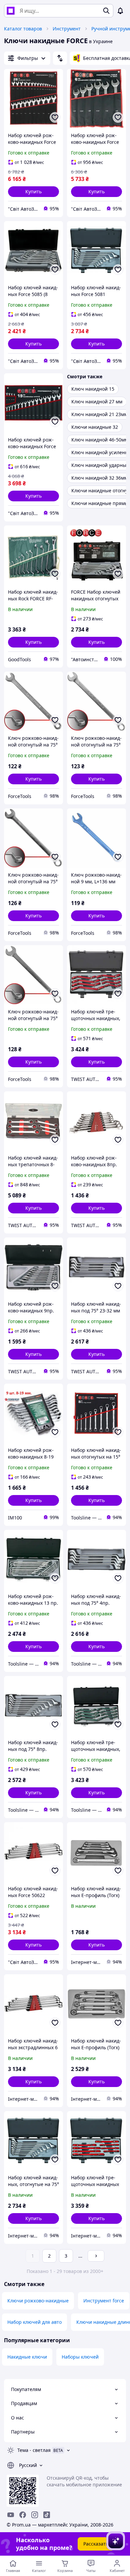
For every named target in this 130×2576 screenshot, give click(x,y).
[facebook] (23, 2515)
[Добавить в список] (55, 117)
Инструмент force (104, 2301)
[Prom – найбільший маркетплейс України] (11, 11)
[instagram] (35, 2515)
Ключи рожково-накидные (38, 2301)
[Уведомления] (120, 11)
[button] (33, 192)
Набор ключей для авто (34, 2322)
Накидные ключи (27, 2357)
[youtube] (11, 2515)
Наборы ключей (80, 2357)
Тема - (34, 2450)
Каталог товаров (23, 29)
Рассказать (96, 2544)
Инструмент (67, 29)
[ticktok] (47, 2515)
